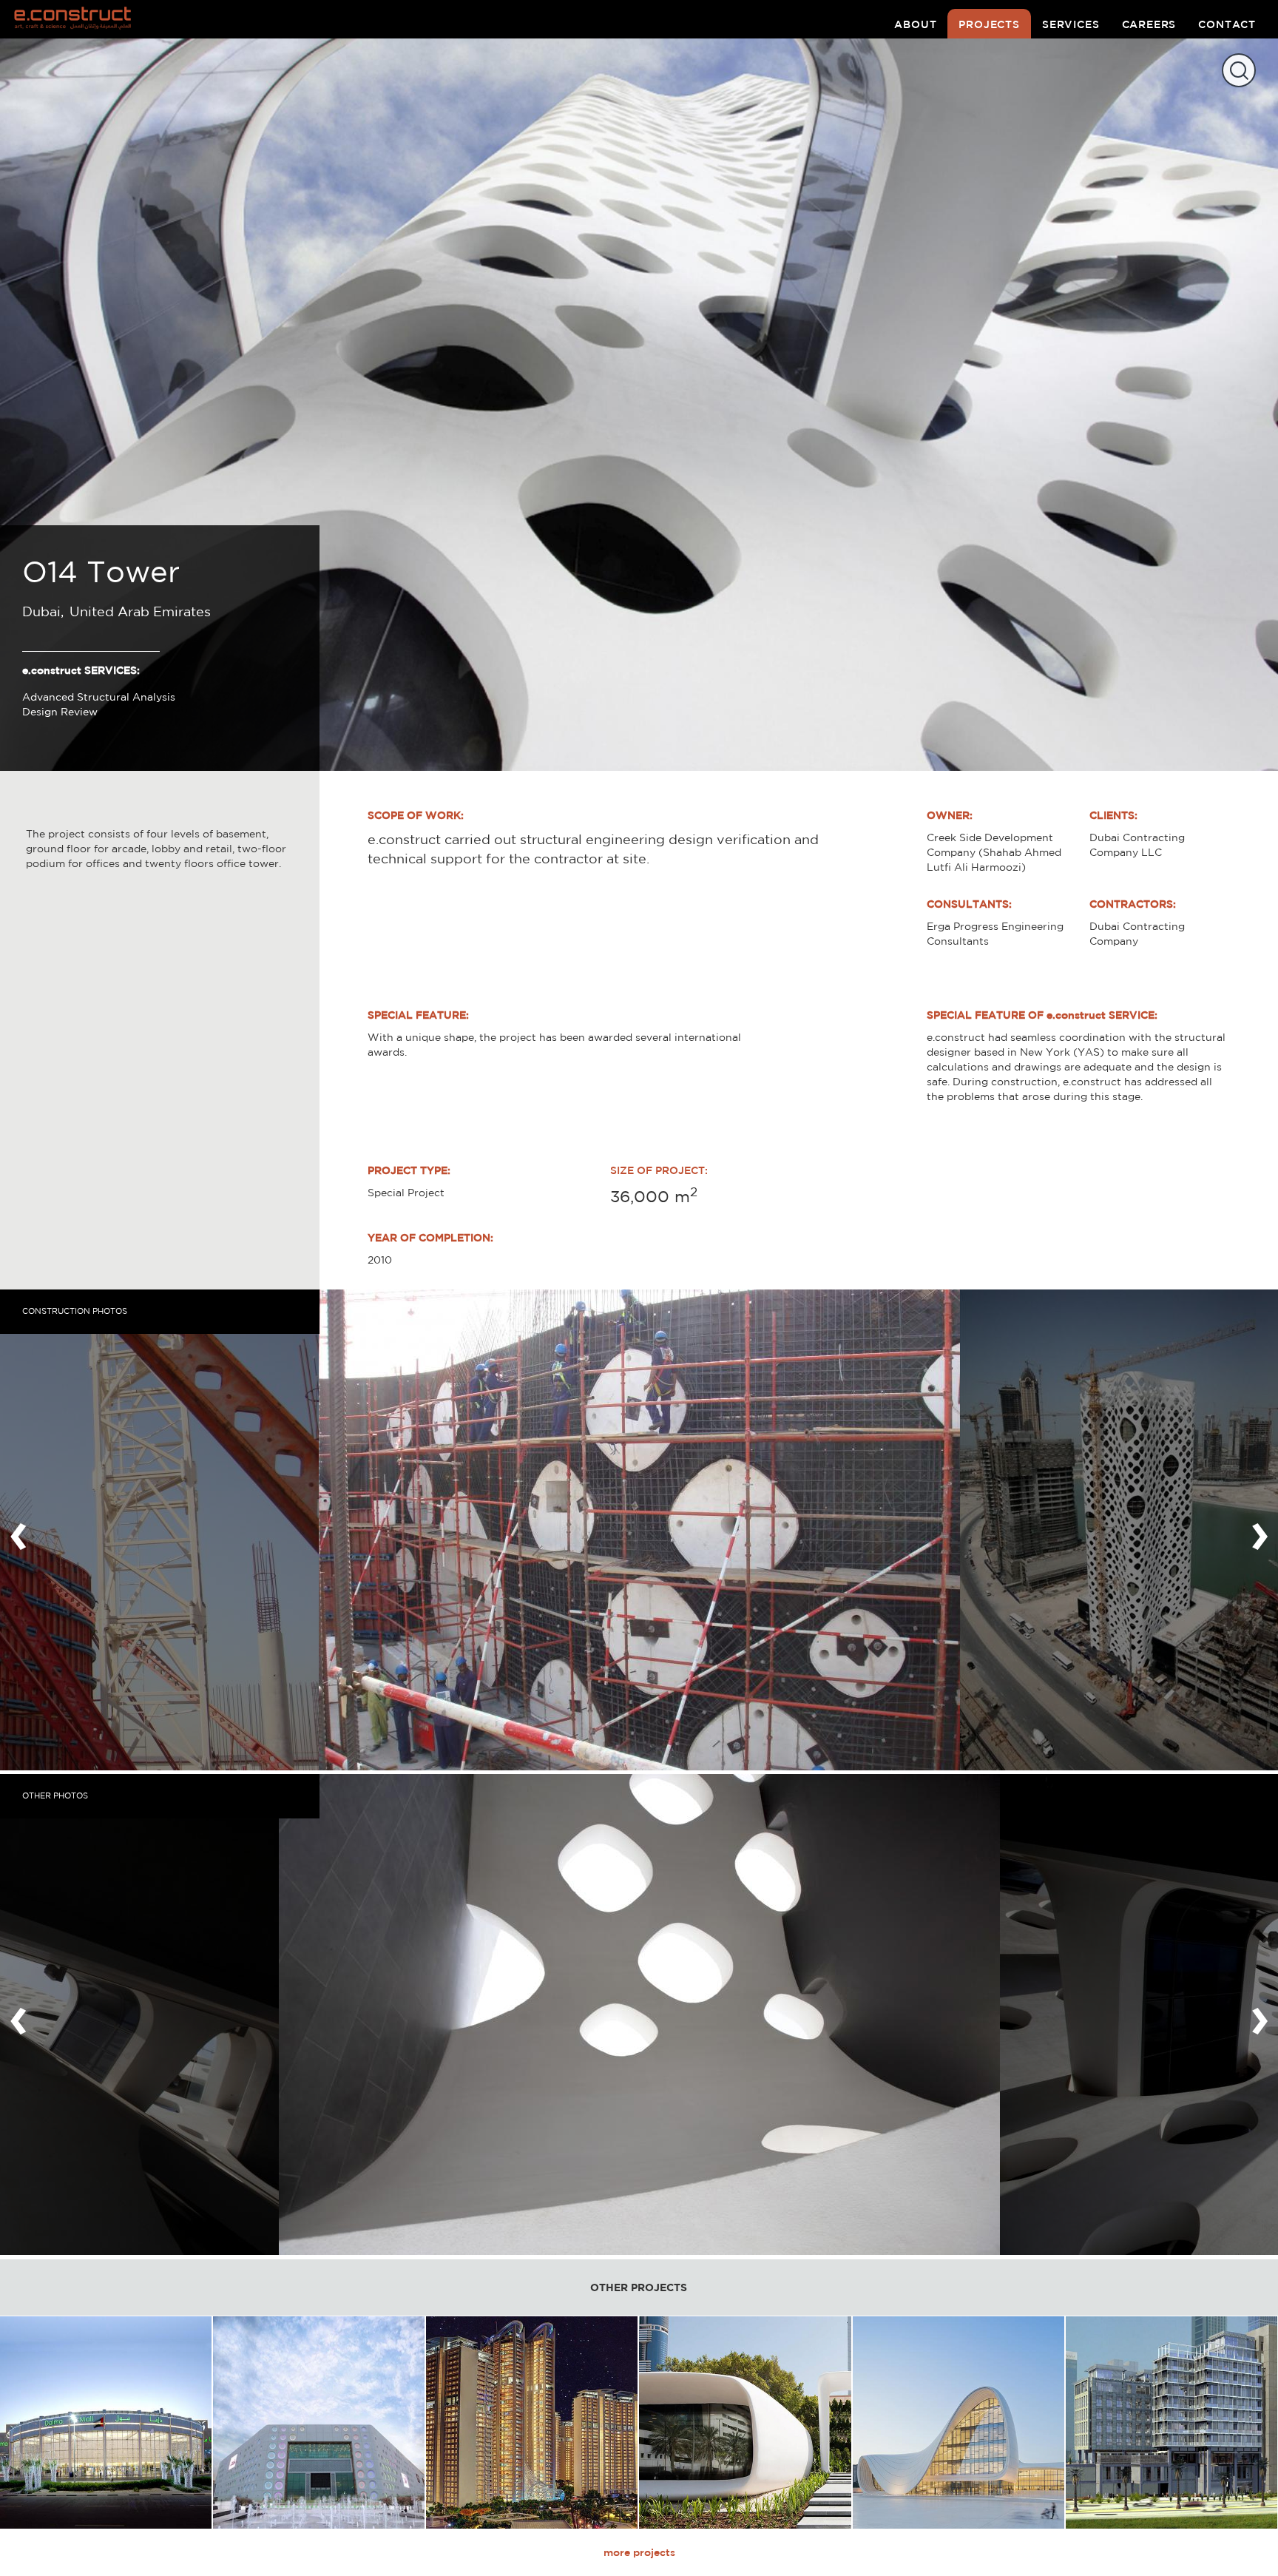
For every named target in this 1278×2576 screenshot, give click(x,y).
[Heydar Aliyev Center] (958, 2422)
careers (1149, 24)
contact (1227, 24)
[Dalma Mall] (106, 2422)
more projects (639, 2552)
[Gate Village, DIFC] (1171, 2422)
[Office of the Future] (745, 2422)
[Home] (79, 19)
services (1071, 24)
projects (989, 24)
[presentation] (18, 1530)
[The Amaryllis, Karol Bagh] (532, 2422)
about (915, 24)
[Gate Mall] (319, 2422)
